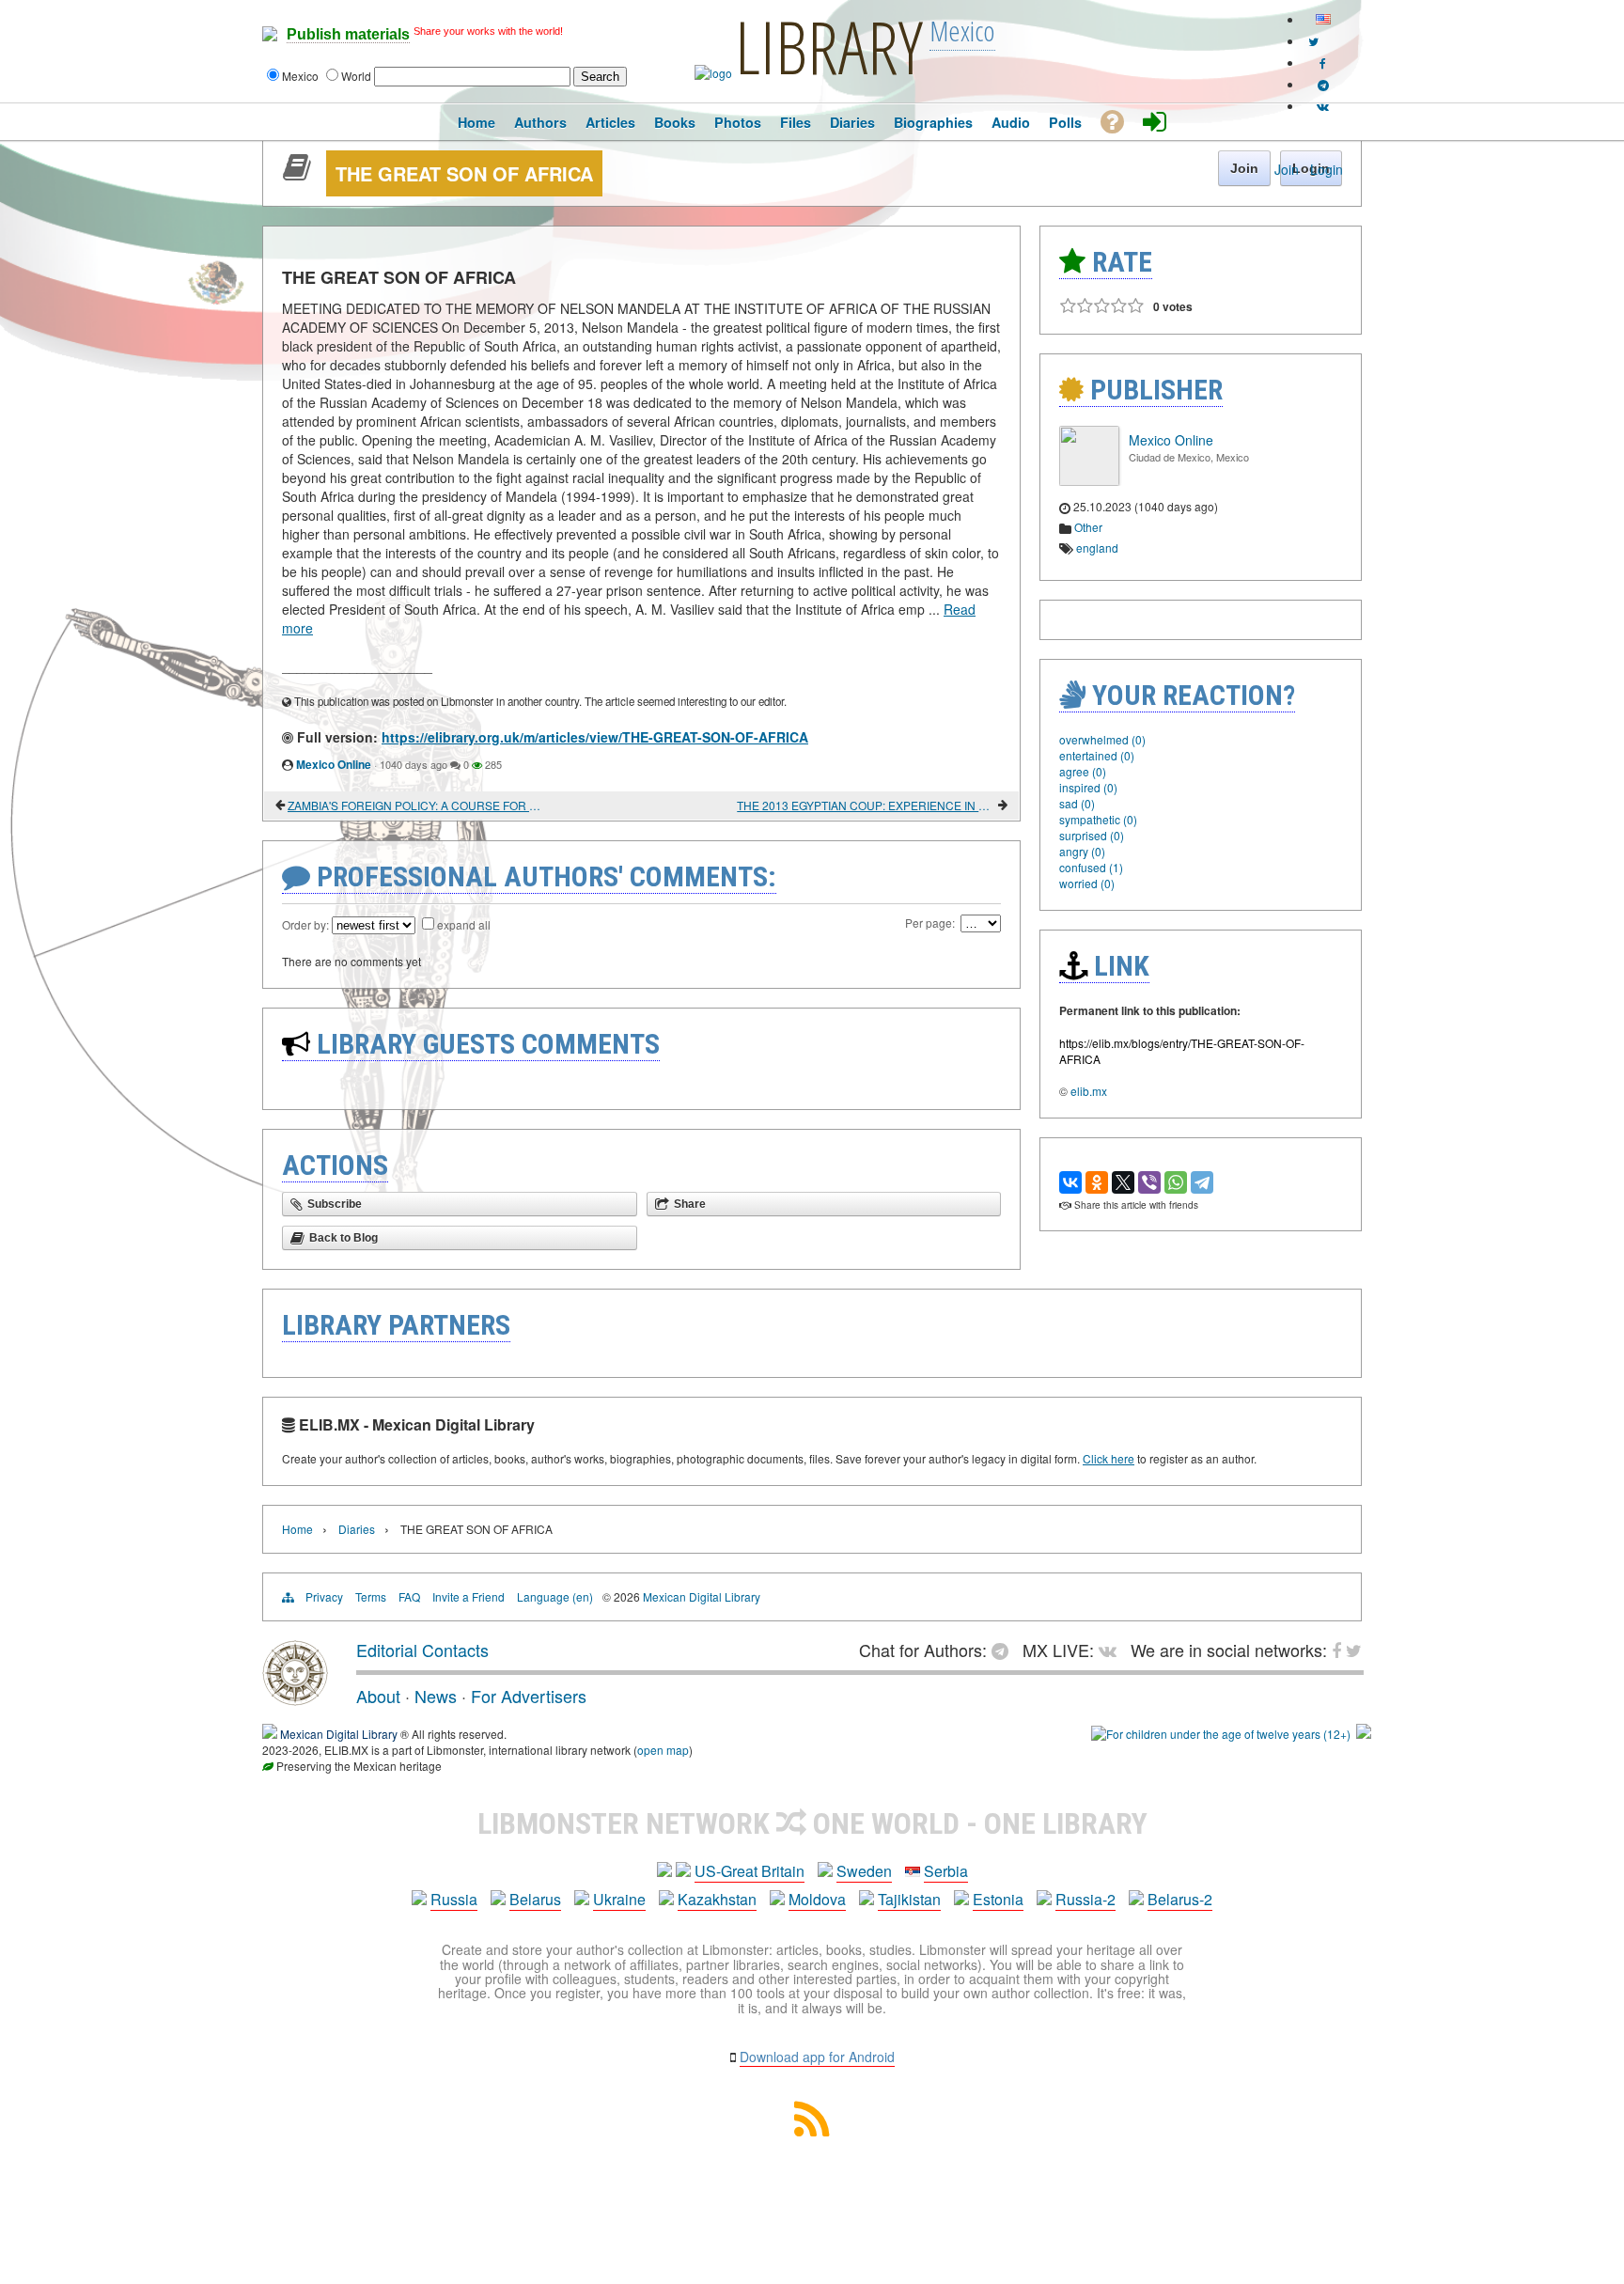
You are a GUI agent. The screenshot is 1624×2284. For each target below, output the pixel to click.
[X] (1123, 1182)
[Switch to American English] (1323, 19)
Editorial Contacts (422, 1650)
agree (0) (1083, 771)
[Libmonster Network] (1221, 1734)
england (1097, 548)
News (436, 1696)
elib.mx (1089, 1091)
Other (1088, 527)
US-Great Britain (750, 1871)
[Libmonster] (295, 1698)
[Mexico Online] (1089, 481)
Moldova (817, 1899)
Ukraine (619, 1899)
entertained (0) (1097, 755)
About (378, 1696)
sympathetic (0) (1098, 819)
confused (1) (1091, 867)
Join (1287, 169)
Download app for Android (817, 2057)
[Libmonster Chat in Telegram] (1005, 1650)
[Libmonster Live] (1323, 106)
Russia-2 (1085, 1899)
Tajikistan (909, 1899)
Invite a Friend (468, 1596)
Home (297, 1529)
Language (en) (555, 1596)
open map (663, 1750)
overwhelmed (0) (1102, 739)
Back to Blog (344, 1238)
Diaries (357, 1529)
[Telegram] (1202, 1182)
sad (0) (1077, 803)
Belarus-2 (1180, 1899)
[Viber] (1149, 1182)
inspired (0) (1088, 787)
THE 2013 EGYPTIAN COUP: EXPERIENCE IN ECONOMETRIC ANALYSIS (866, 805)
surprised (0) (1092, 835)
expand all (464, 924)
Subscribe (335, 1204)
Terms (371, 1596)
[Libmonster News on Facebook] (1323, 63)
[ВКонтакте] (1070, 1182)
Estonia (998, 1899)
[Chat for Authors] (1323, 84)
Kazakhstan (717, 1899)
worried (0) (1087, 883)
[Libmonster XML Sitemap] (812, 2130)
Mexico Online (334, 764)
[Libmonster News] (1313, 41)
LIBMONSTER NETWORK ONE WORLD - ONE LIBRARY (812, 1823)
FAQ (409, 1596)
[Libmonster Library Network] (1364, 1734)
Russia (454, 1899)
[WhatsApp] (1176, 1182)
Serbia (946, 1871)
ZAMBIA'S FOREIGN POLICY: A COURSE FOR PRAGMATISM (417, 805)
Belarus (535, 1899)
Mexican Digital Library (702, 1596)
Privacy (324, 1596)
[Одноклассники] (1097, 1182)
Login (1327, 169)
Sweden (864, 1871)
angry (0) (1082, 851)
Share (690, 1204)
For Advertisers (529, 1696)
